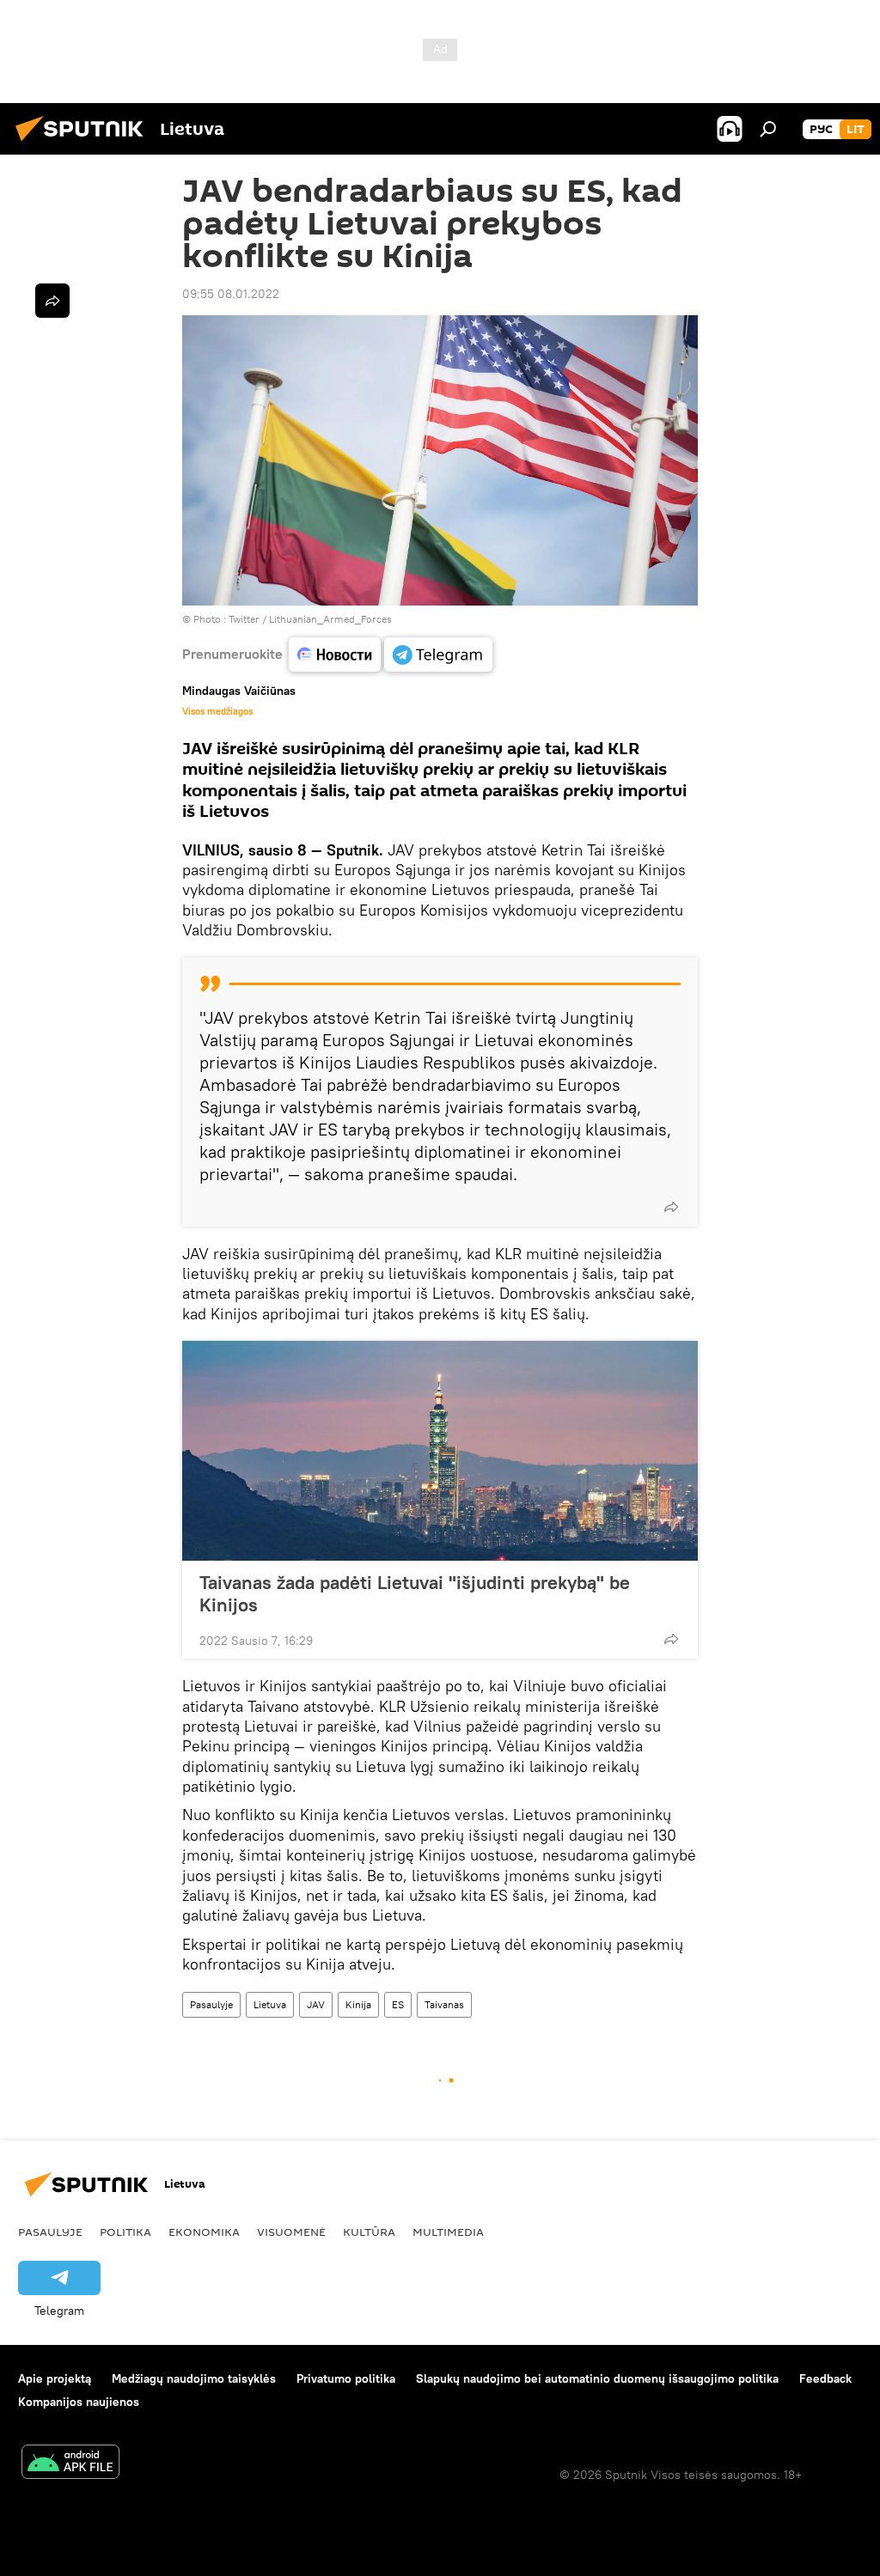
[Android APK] (70, 2464)
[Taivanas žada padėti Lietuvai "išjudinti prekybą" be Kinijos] (440, 1451)
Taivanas (444, 2004)
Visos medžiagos (217, 711)
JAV (316, 2004)
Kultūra (369, 2232)
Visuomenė (291, 2232)
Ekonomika (204, 2232)
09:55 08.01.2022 (231, 294)
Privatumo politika (346, 2378)
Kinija (358, 2004)
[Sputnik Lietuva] (84, 143)
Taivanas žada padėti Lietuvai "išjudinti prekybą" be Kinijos (415, 1593)
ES (398, 2004)
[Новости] (335, 655)
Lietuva (270, 2004)
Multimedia (448, 2232)
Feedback (825, 2378)
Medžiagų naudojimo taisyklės (194, 2378)
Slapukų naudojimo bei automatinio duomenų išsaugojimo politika (597, 2378)
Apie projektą (55, 2378)
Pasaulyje (211, 2004)
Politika (125, 2232)
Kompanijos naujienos (79, 2402)
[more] (671, 1207)
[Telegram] (438, 655)
